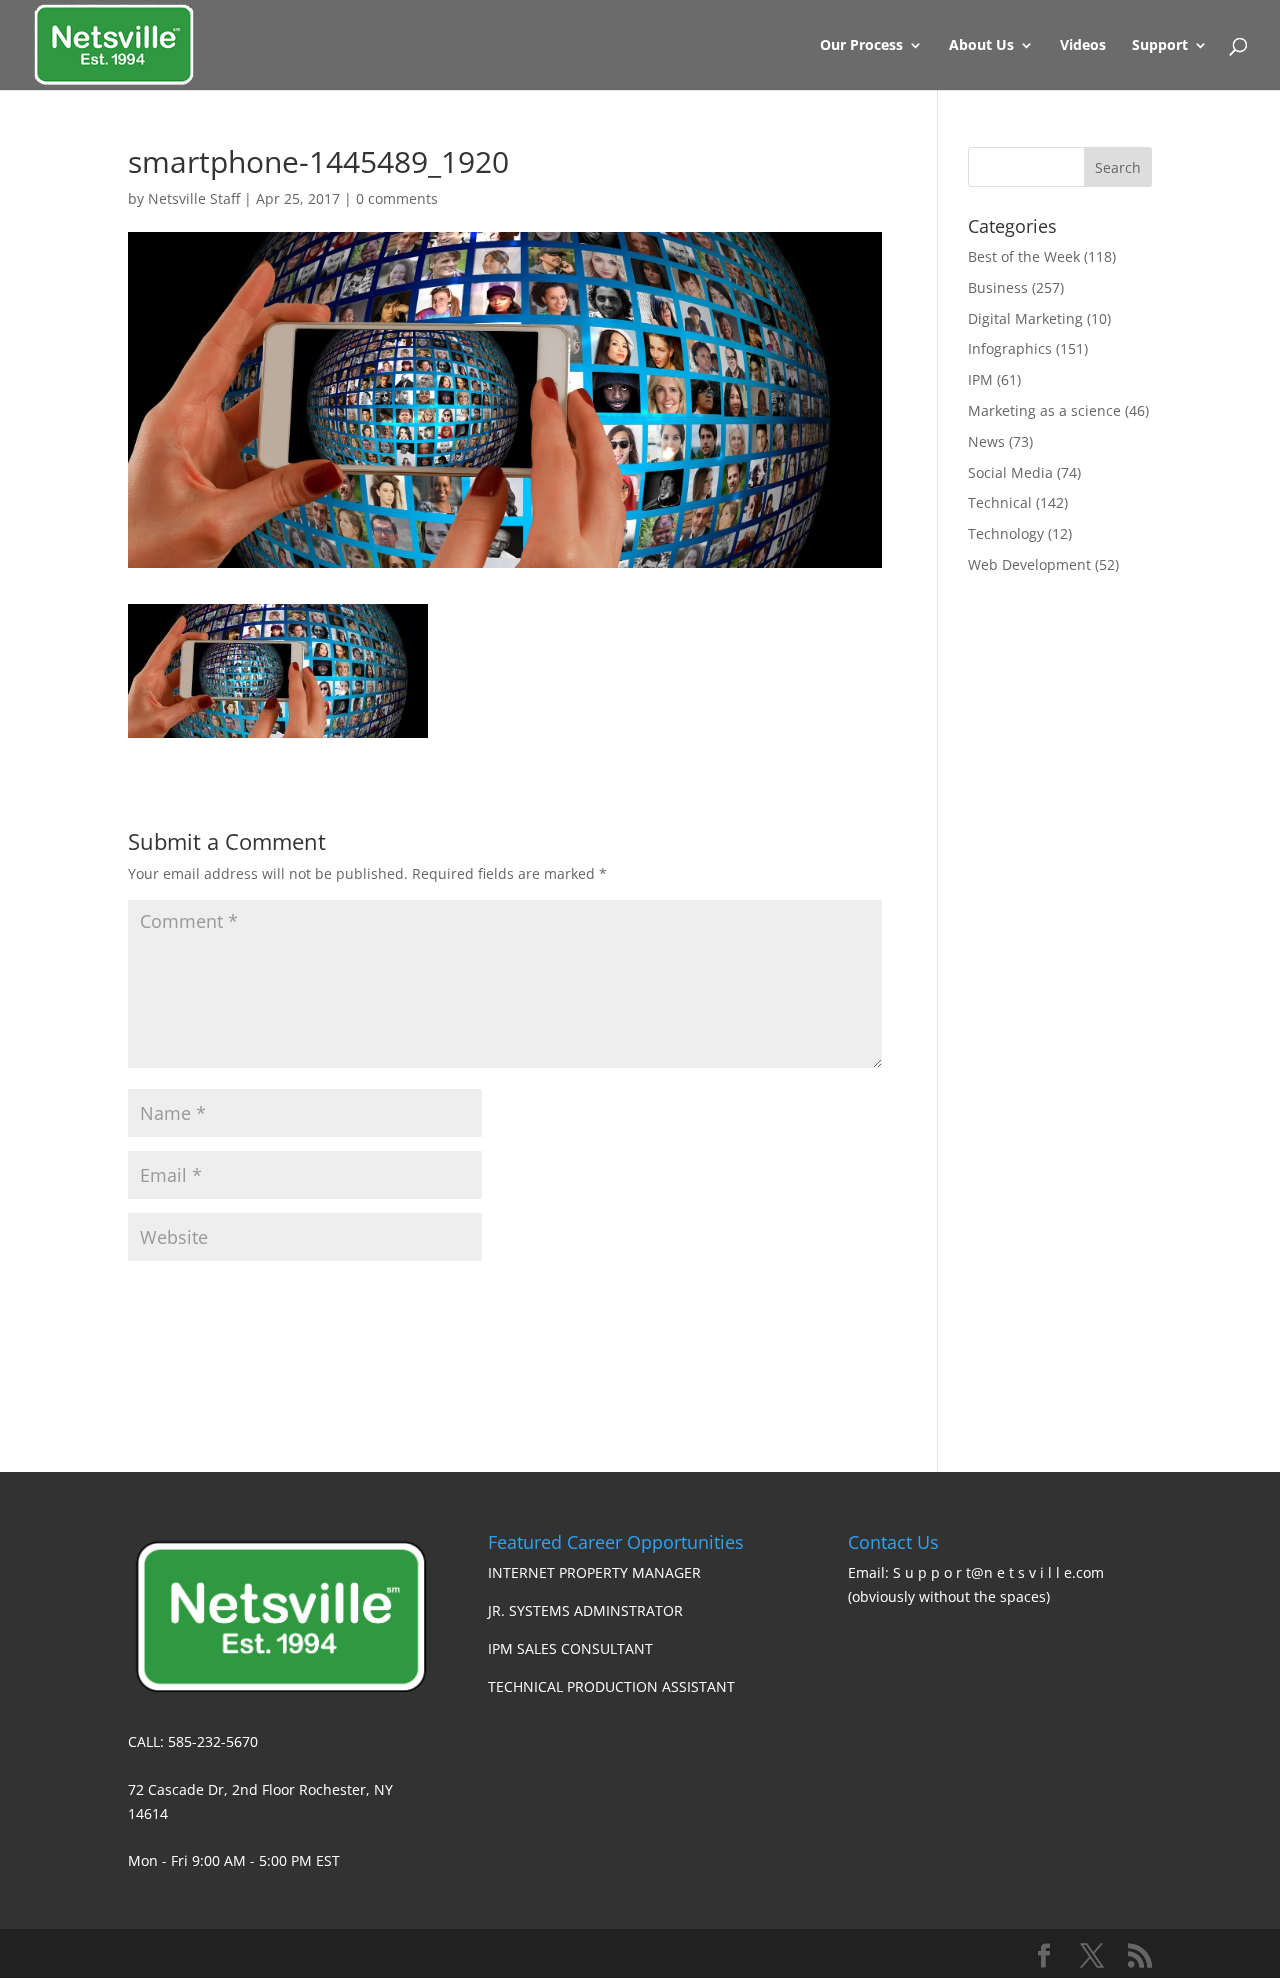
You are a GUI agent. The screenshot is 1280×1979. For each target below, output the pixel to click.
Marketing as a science (1044, 410)
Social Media (1010, 472)
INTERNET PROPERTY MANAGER (594, 1572)
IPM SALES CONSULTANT (570, 1648)
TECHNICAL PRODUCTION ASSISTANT (611, 1686)
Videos (1083, 46)
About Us (981, 46)
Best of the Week (1024, 256)
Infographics (1010, 348)
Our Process (861, 46)
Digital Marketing (1025, 318)
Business (998, 287)
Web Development (1029, 564)
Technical (1000, 502)
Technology (1006, 533)
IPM (980, 379)
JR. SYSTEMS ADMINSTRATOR (585, 1610)
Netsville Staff (194, 198)
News (986, 441)
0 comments (397, 198)
